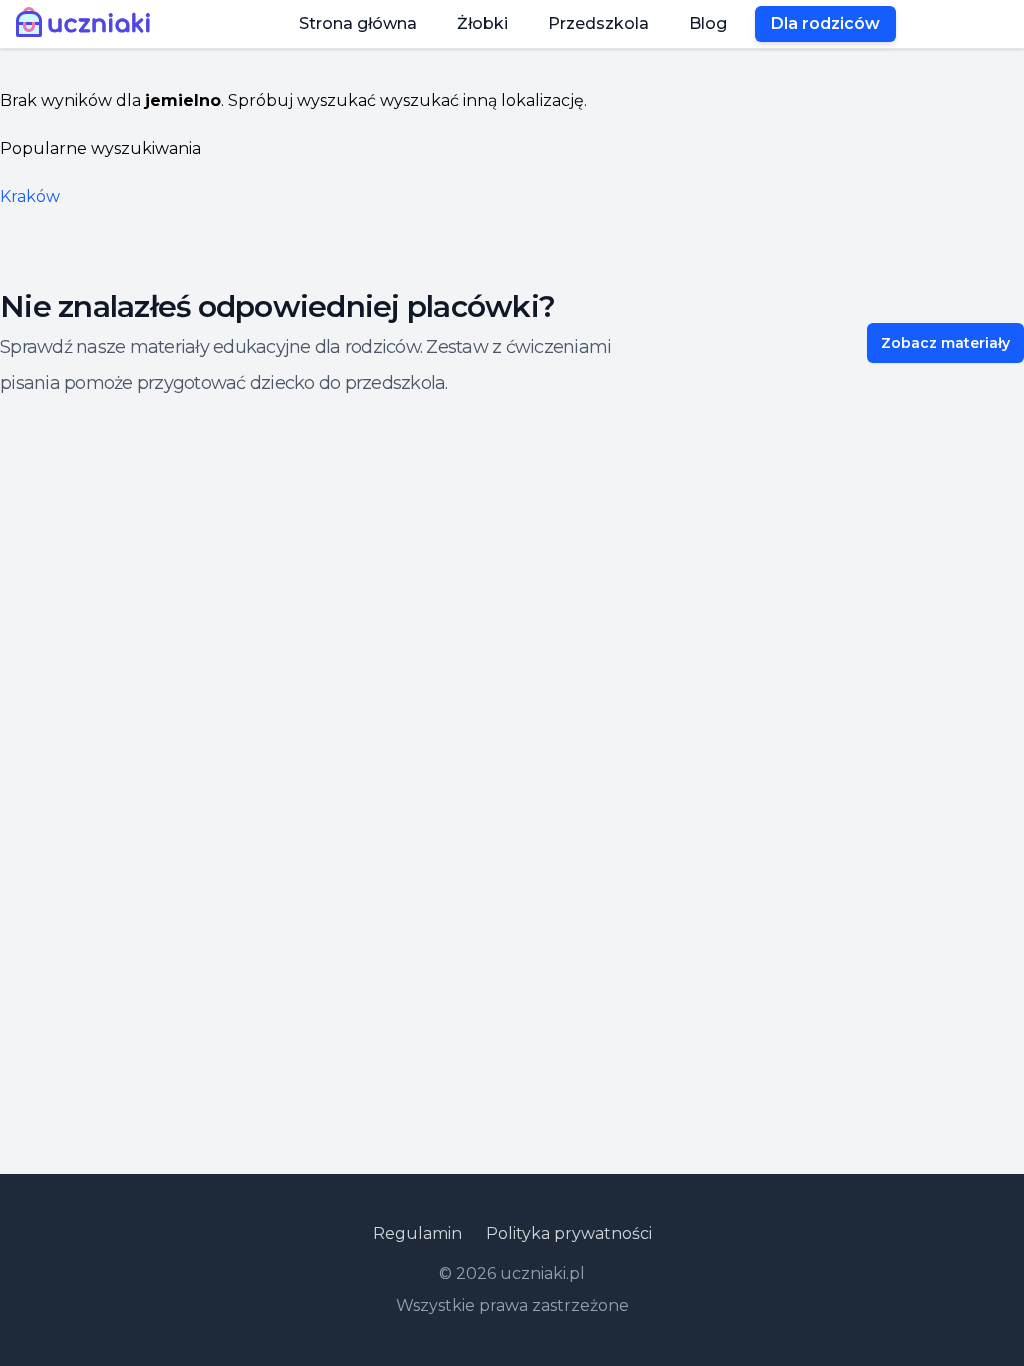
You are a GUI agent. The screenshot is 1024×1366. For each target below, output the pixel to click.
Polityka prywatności (569, 1233)
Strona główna (358, 23)
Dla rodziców (825, 23)
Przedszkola (598, 23)
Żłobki (482, 23)
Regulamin (417, 1233)
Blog (708, 23)
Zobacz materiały (945, 343)
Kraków (30, 196)
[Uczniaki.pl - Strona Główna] (87, 24)
